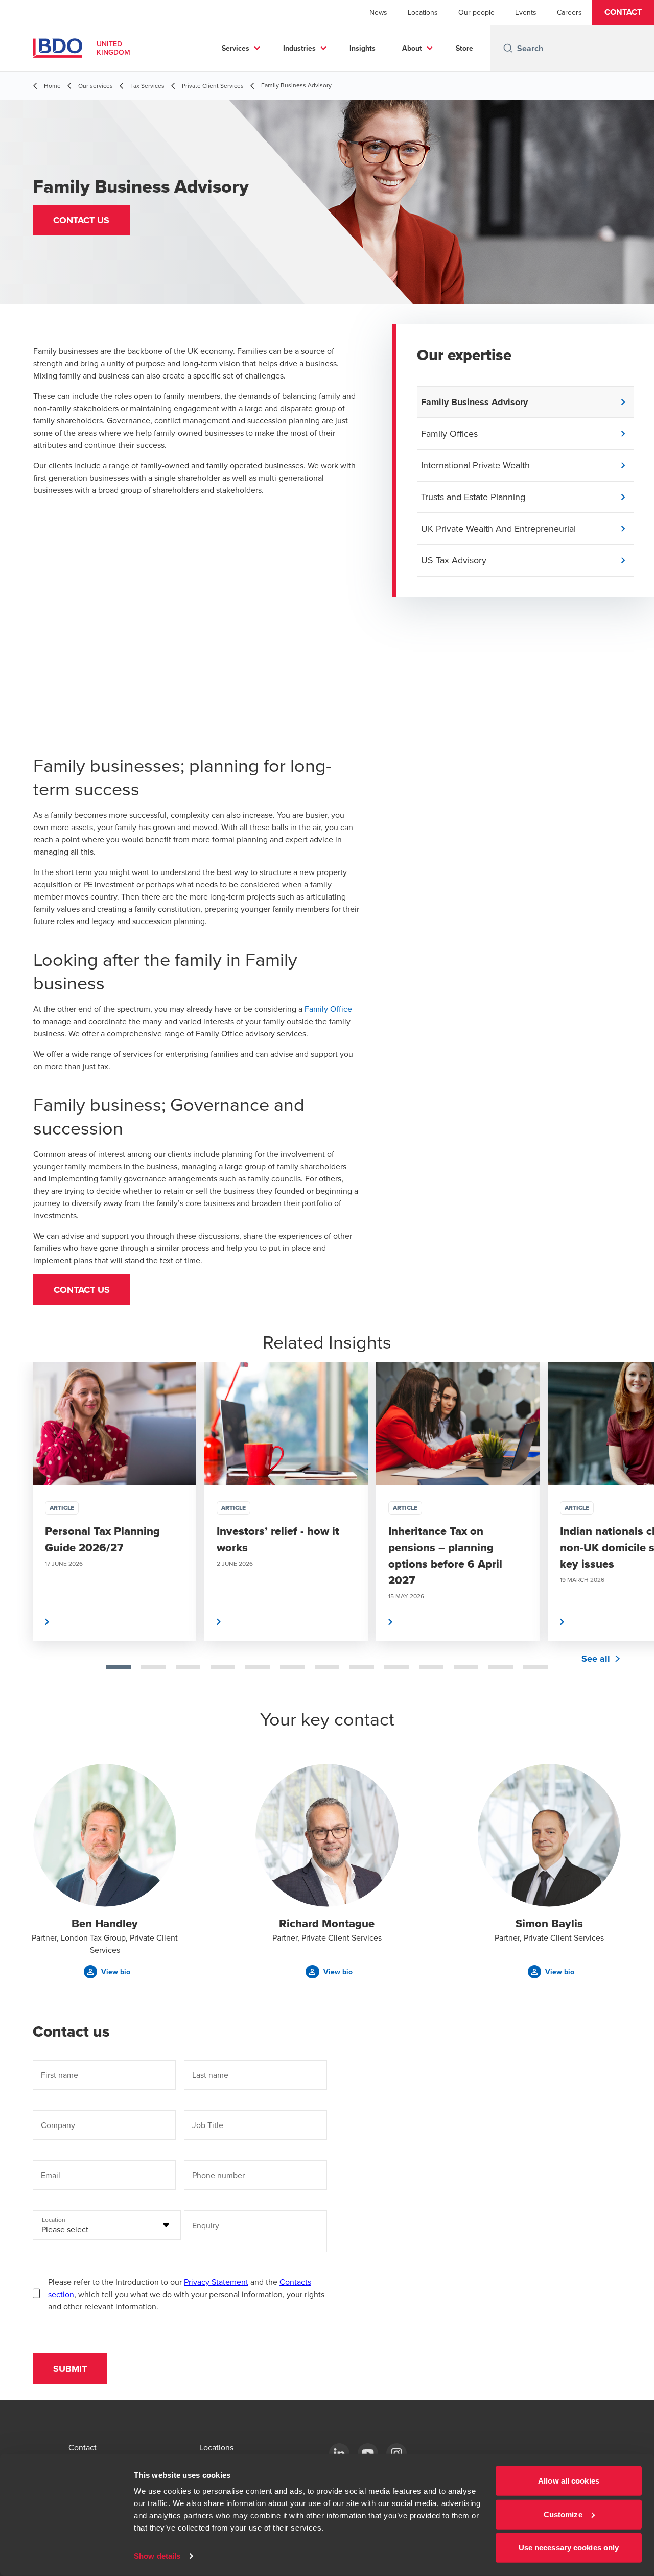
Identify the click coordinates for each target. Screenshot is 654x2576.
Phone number (218, 2175)
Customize (563, 2514)
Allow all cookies (569, 2481)
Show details (157, 2556)
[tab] (119, 1667)
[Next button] (636, 1534)
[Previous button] (18, 1534)
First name (60, 2075)
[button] (623, 12)
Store (464, 48)
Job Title (208, 2125)
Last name (210, 2075)
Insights (363, 48)
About (412, 48)
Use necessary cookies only (569, 2548)
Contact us (82, 1290)
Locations (423, 12)
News (378, 12)
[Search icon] (508, 48)
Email (51, 2175)
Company (58, 2125)
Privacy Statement (216, 2282)
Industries (299, 48)
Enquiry (206, 2225)
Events (526, 12)
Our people (476, 12)
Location (54, 2220)
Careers (569, 12)
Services (236, 48)
